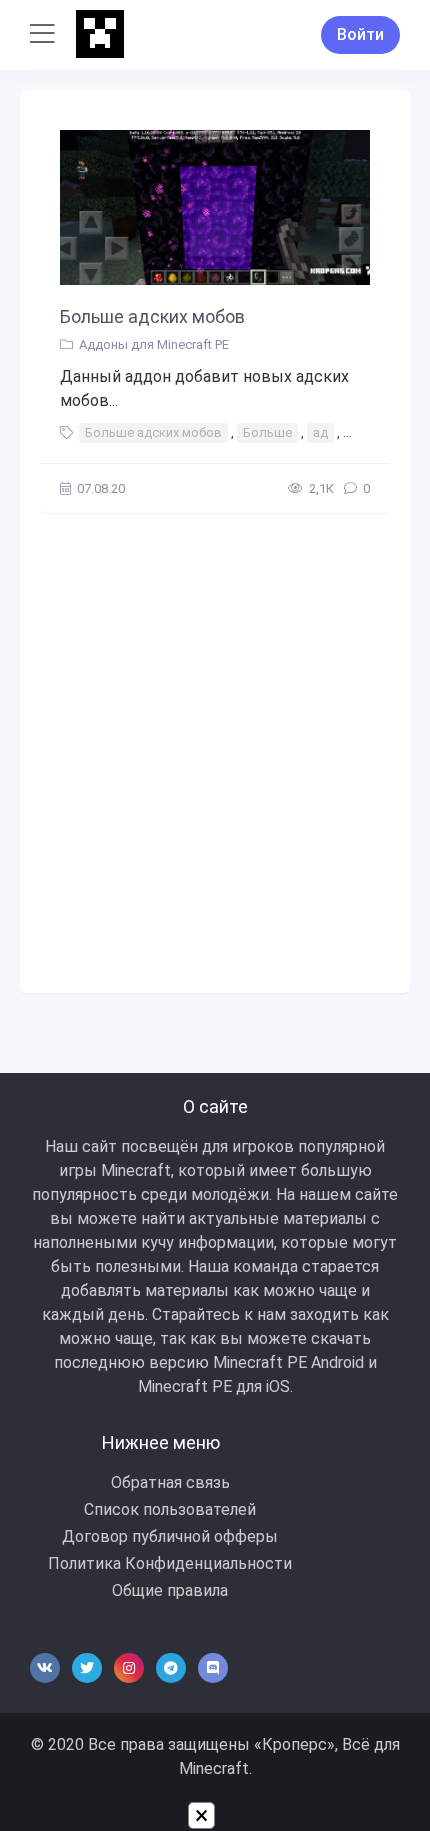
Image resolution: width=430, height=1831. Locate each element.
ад (320, 432)
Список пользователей (170, 1509)
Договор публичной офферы (170, 1536)
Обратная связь (170, 1482)
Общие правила (170, 1590)
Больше (267, 432)
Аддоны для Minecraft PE (154, 344)
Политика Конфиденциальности (170, 1563)
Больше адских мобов (152, 316)
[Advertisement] (215, 748)
